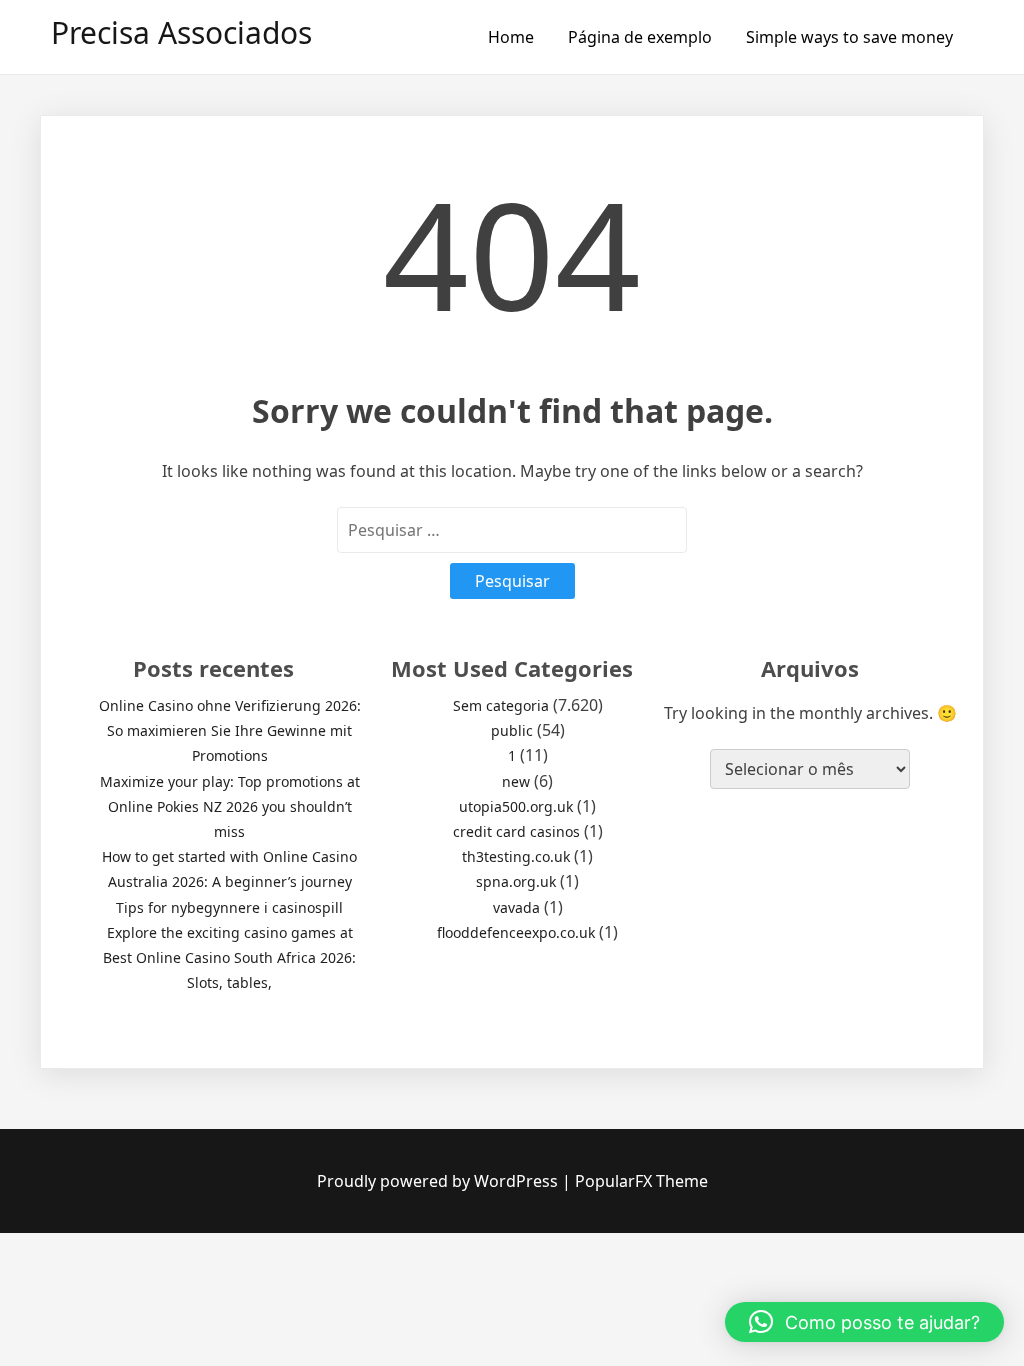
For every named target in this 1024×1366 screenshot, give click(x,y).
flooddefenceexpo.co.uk (516, 932)
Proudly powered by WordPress (439, 1181)
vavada (516, 907)
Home (511, 37)
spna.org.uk (516, 881)
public (512, 730)
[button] (864, 1322)
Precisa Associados (181, 32)
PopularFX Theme (641, 1181)
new (516, 781)
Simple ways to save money (849, 37)
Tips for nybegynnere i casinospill (229, 907)
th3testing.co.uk (516, 856)
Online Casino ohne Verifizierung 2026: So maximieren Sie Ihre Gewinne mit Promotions (230, 730)
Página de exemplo (640, 37)
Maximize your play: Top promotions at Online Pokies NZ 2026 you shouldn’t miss (230, 806)
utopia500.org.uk (516, 806)
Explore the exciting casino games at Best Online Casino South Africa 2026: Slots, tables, (229, 957)
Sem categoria (501, 705)
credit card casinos (516, 831)
